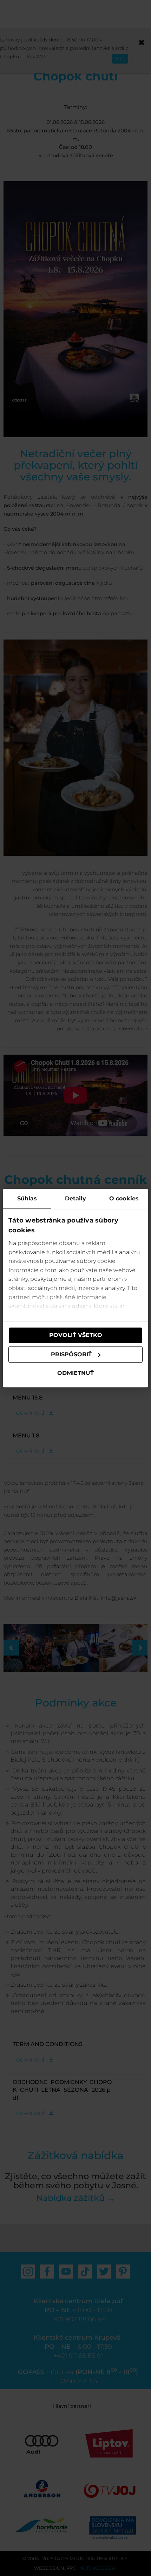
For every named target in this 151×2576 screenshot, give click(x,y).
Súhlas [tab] (27, 1198)
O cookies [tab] (124, 1198)
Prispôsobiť (71, 1354)
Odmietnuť (75, 1373)
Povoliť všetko (76, 1335)
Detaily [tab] (76, 1198)
